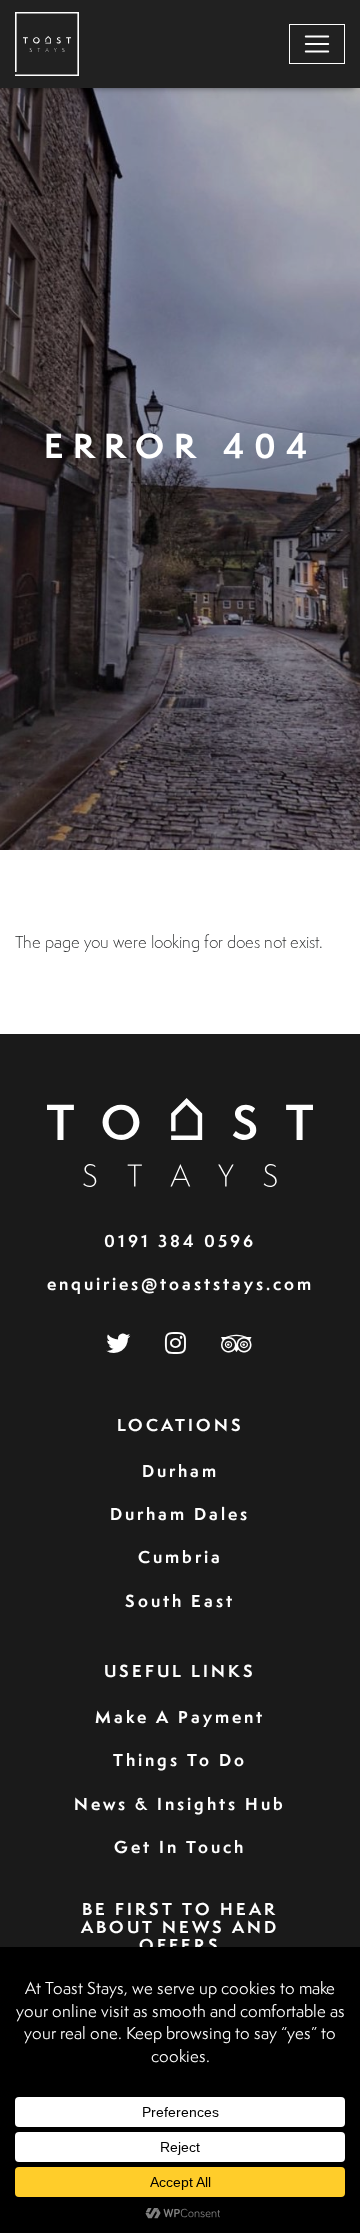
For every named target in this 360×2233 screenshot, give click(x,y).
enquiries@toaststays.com (180, 1283)
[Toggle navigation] (317, 44)
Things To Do (180, 1759)
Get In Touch (180, 1846)
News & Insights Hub (180, 1803)
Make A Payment (180, 1716)
